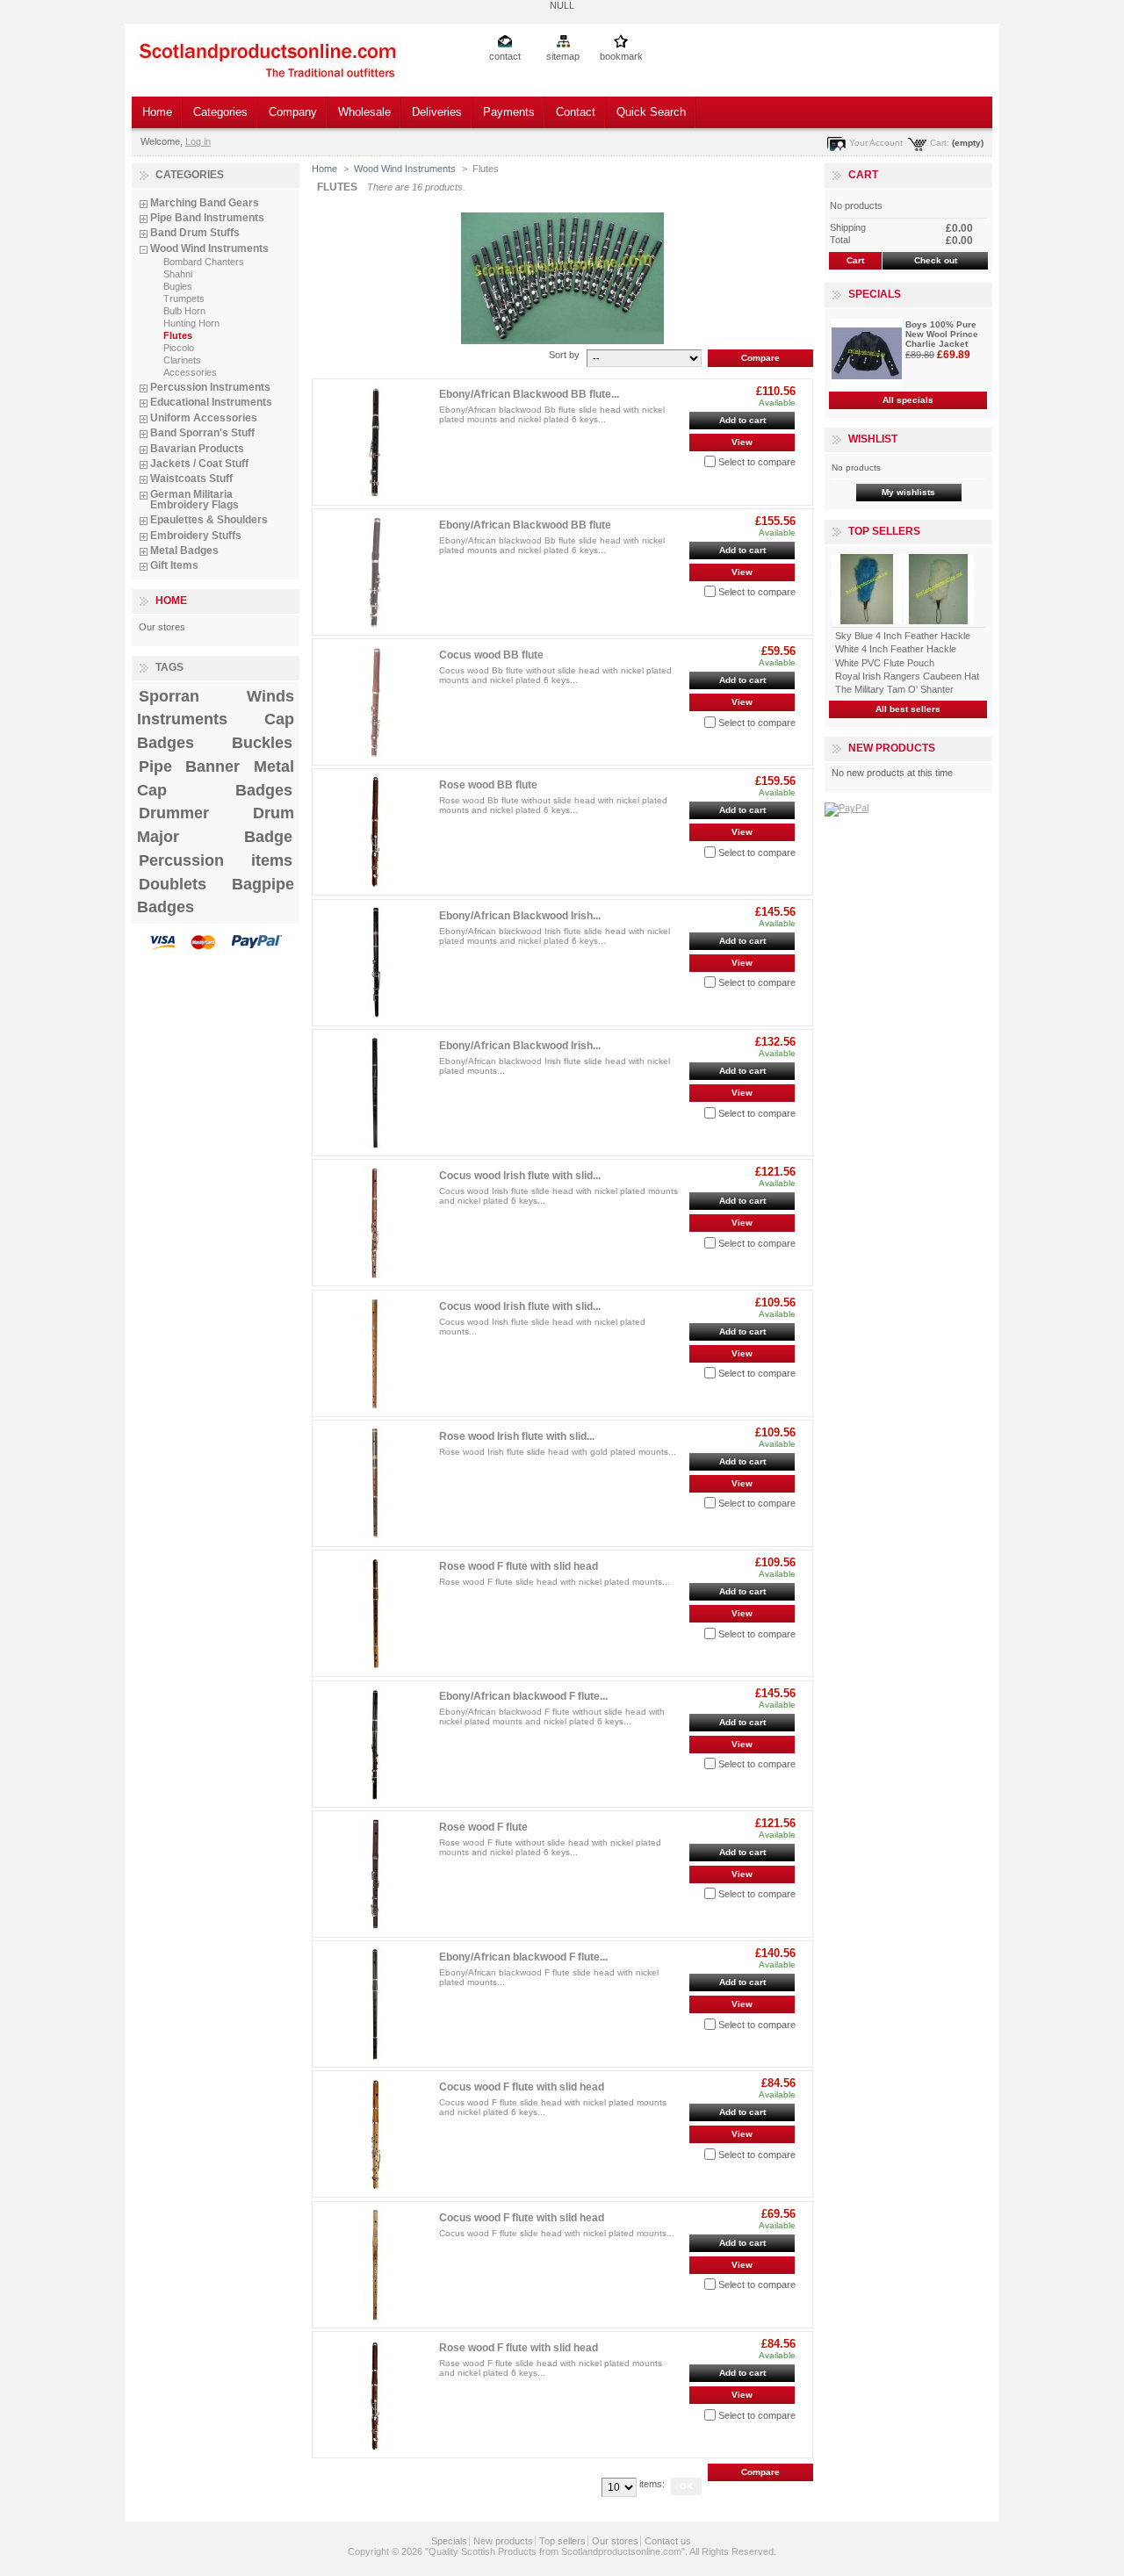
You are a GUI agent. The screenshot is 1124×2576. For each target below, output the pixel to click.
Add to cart (742, 420)
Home (157, 112)
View (742, 442)
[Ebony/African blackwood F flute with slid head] (375, 1744)
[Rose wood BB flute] (375, 832)
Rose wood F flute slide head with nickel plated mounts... (555, 1582)
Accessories (190, 372)
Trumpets (184, 299)
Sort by (564, 355)
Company (293, 112)
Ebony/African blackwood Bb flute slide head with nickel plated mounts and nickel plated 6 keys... (552, 414)
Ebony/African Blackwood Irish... (520, 916)
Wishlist (873, 439)
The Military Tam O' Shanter (894, 689)
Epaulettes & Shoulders (209, 520)
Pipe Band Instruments (207, 218)
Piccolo (179, 348)
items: (652, 2484)
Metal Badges (184, 550)
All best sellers (908, 709)
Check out (936, 260)
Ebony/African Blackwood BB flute (525, 525)
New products (892, 748)
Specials (875, 294)
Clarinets (182, 360)
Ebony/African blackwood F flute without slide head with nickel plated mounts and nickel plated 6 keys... (552, 1716)
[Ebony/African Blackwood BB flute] (375, 572)
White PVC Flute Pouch (885, 663)
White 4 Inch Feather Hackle (896, 649)
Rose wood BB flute (488, 785)
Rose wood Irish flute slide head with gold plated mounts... (558, 1452)
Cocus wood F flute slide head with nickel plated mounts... (557, 2233)
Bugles (178, 286)
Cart (863, 175)
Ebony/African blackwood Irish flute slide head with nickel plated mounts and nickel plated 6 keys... (555, 936)
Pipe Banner (189, 766)
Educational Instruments (211, 402)
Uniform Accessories (204, 418)
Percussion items (216, 860)
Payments (509, 112)
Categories (220, 112)
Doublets (173, 884)
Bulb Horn (184, 311)
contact (505, 56)
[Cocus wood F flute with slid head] (375, 2134)
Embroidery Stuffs (196, 536)
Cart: (940, 143)
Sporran (169, 696)
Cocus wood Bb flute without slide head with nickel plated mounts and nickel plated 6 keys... (555, 675)
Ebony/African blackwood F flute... (523, 1696)
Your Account (876, 143)
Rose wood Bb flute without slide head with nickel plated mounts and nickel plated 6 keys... (553, 805)
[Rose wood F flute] (375, 1874)
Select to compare (757, 462)
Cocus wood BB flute (491, 655)
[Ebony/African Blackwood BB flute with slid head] (375, 442)
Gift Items (174, 565)
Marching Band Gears (205, 203)
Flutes (178, 335)
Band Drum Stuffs (195, 233)
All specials (908, 400)
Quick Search (651, 112)
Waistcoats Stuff (191, 479)
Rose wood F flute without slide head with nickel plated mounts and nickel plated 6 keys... (550, 1847)
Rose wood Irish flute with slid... (517, 1436)
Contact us (668, 2541)
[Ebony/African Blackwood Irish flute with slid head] (375, 963)
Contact (576, 112)
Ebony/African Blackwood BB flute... (529, 394)
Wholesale (364, 112)
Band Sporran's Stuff (202, 433)
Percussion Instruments (210, 387)
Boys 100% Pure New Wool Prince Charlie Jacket (942, 334)
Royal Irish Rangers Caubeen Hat (907, 676)
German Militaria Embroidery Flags (195, 500)
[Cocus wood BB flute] (375, 702)
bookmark (621, 56)
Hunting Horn (191, 323)
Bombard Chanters (204, 262)
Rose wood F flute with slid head (519, 1566)
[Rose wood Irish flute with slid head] (375, 1483)
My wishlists (908, 492)
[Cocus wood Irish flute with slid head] (375, 1223)
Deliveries (437, 112)
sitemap (563, 56)
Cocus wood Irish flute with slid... (520, 1176)
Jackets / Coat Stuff (199, 464)
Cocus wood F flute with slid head (522, 2087)
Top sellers (884, 531)
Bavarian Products (197, 449)
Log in (198, 141)
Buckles (262, 743)
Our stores (162, 627)
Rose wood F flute (483, 1827)
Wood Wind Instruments (209, 248)
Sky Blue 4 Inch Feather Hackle (903, 636)
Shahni (178, 274)
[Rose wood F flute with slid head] (375, 1613)
